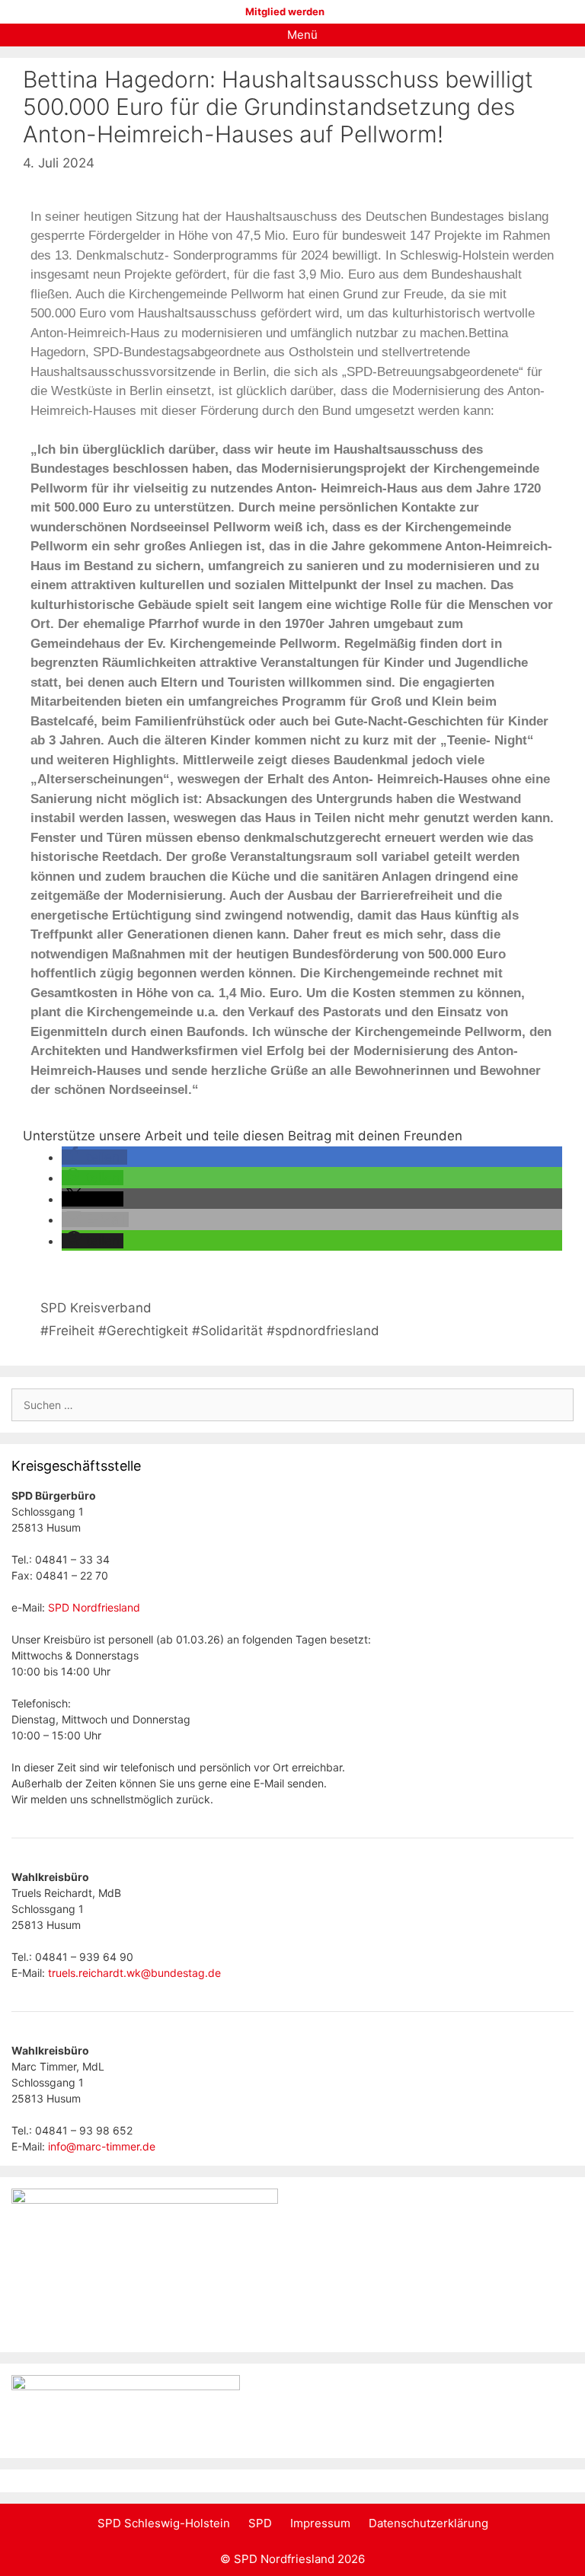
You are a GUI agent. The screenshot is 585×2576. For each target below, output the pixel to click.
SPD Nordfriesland (94, 1607)
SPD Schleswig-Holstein (164, 2523)
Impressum (320, 2523)
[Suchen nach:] (292, 1405)
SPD (260, 2523)
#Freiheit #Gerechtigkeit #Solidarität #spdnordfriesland (210, 1331)
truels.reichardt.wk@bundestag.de (134, 1973)
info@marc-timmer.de (102, 2146)
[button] (94, 1157)
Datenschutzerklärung (428, 2523)
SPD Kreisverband (96, 1308)
